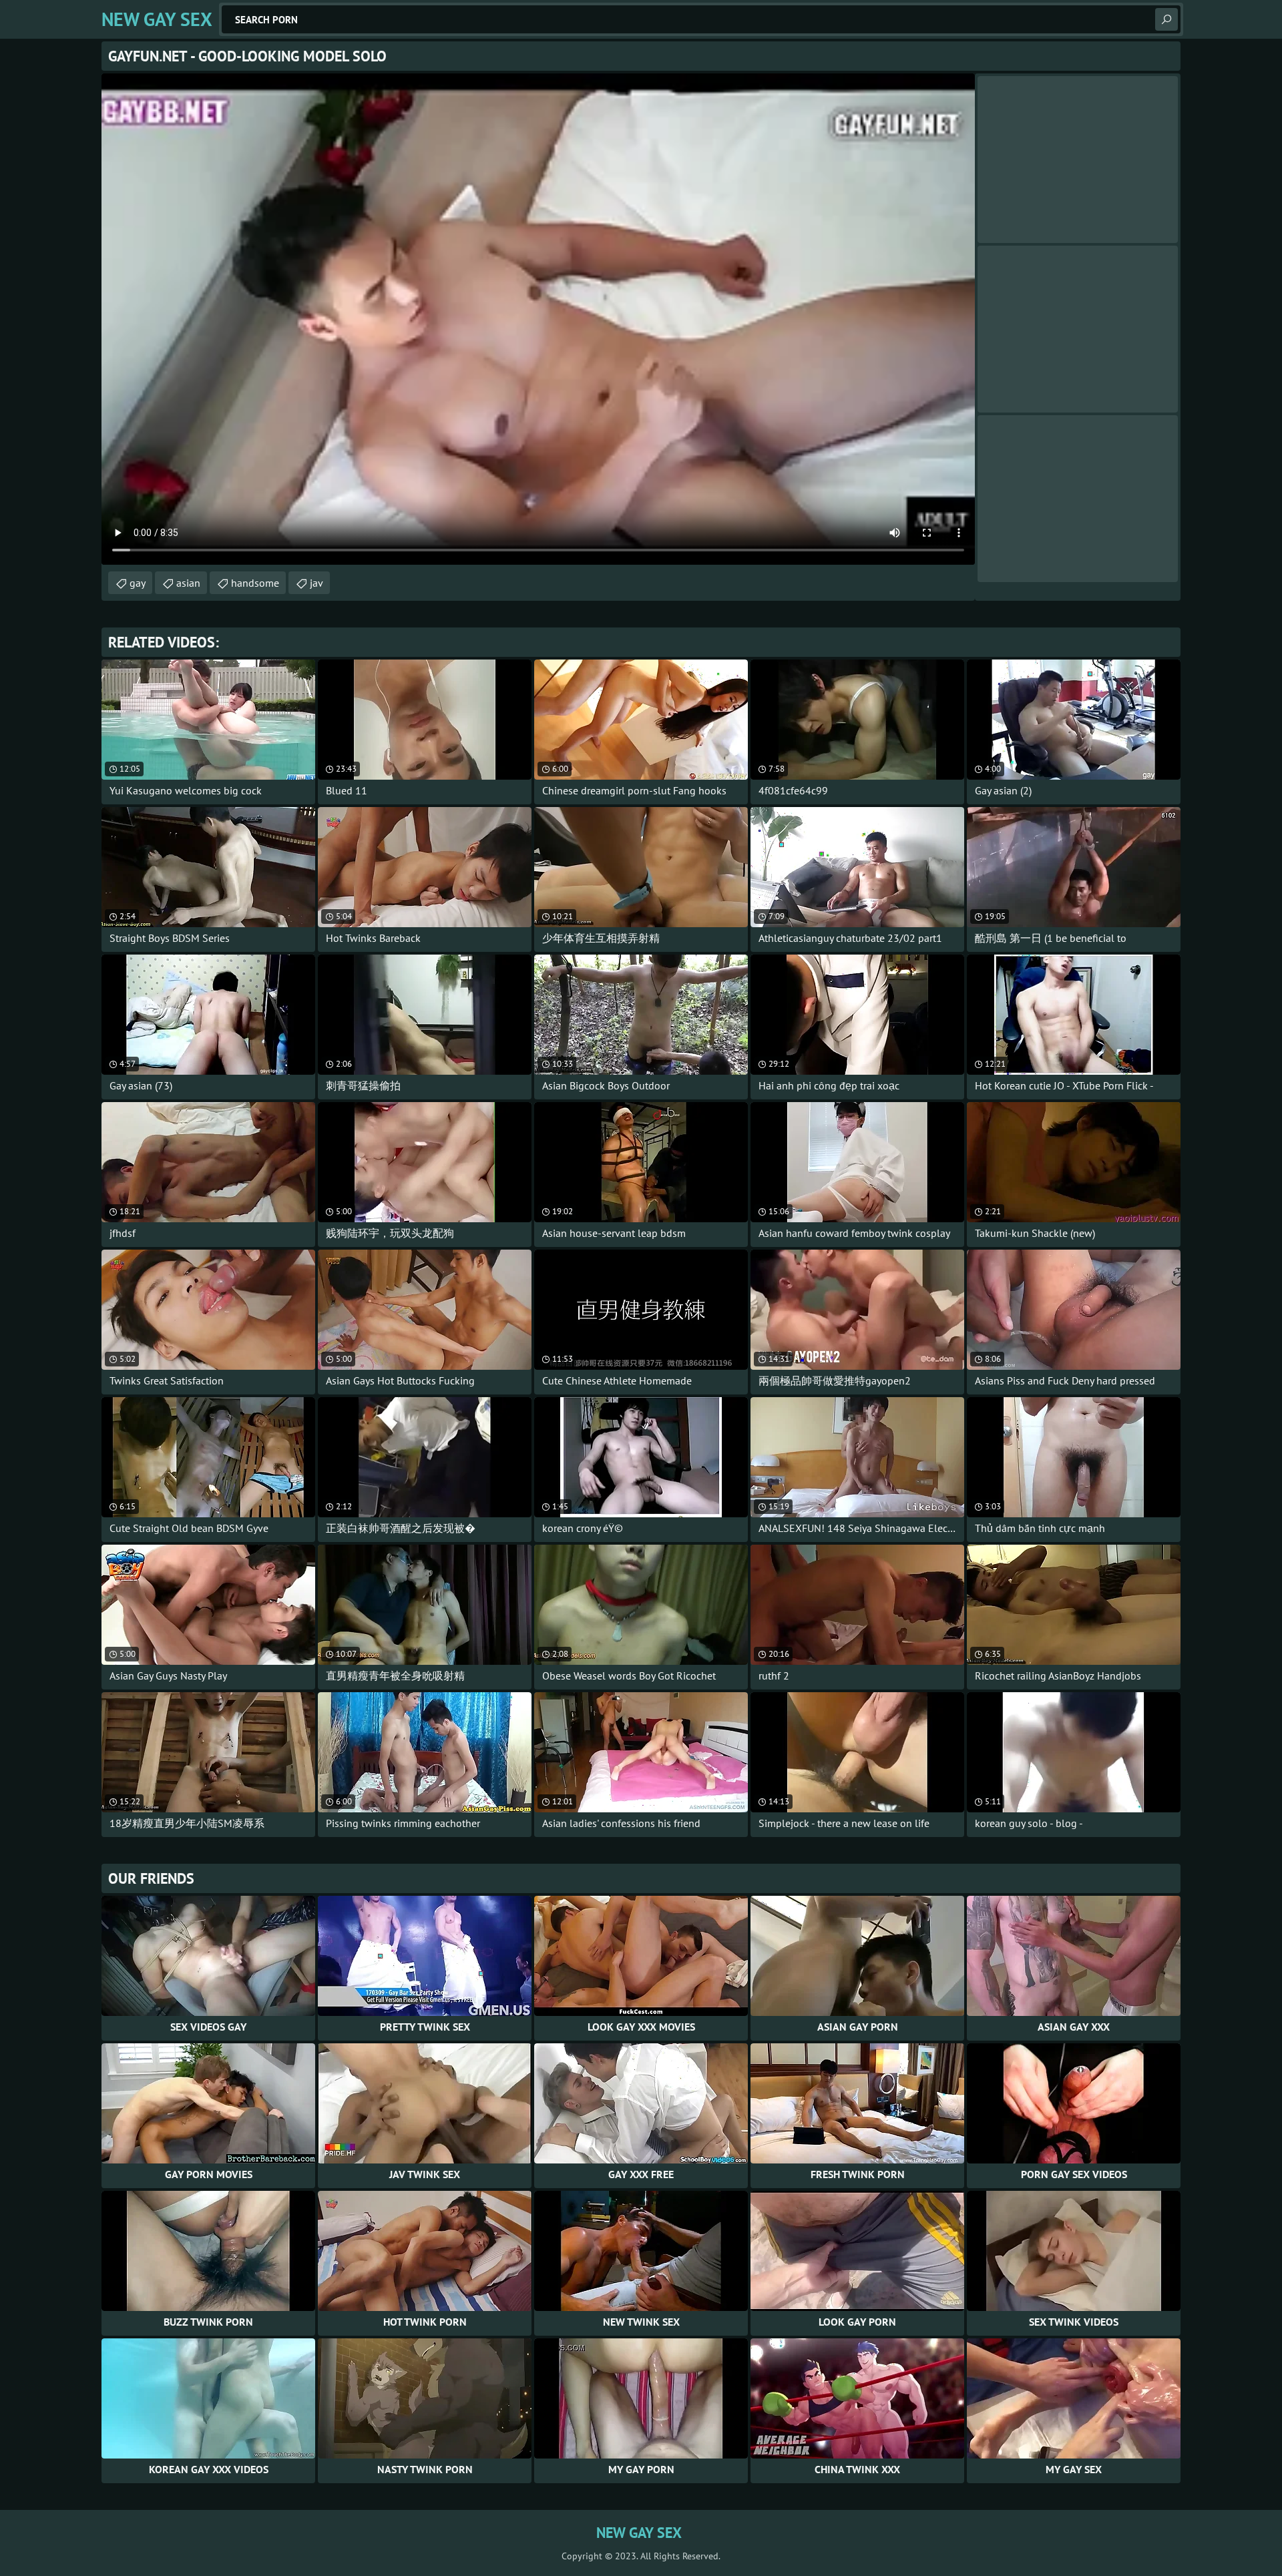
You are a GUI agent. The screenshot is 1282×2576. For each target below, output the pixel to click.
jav (316, 583)
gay (138, 583)
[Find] (1166, 19)
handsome (255, 583)
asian (188, 583)
